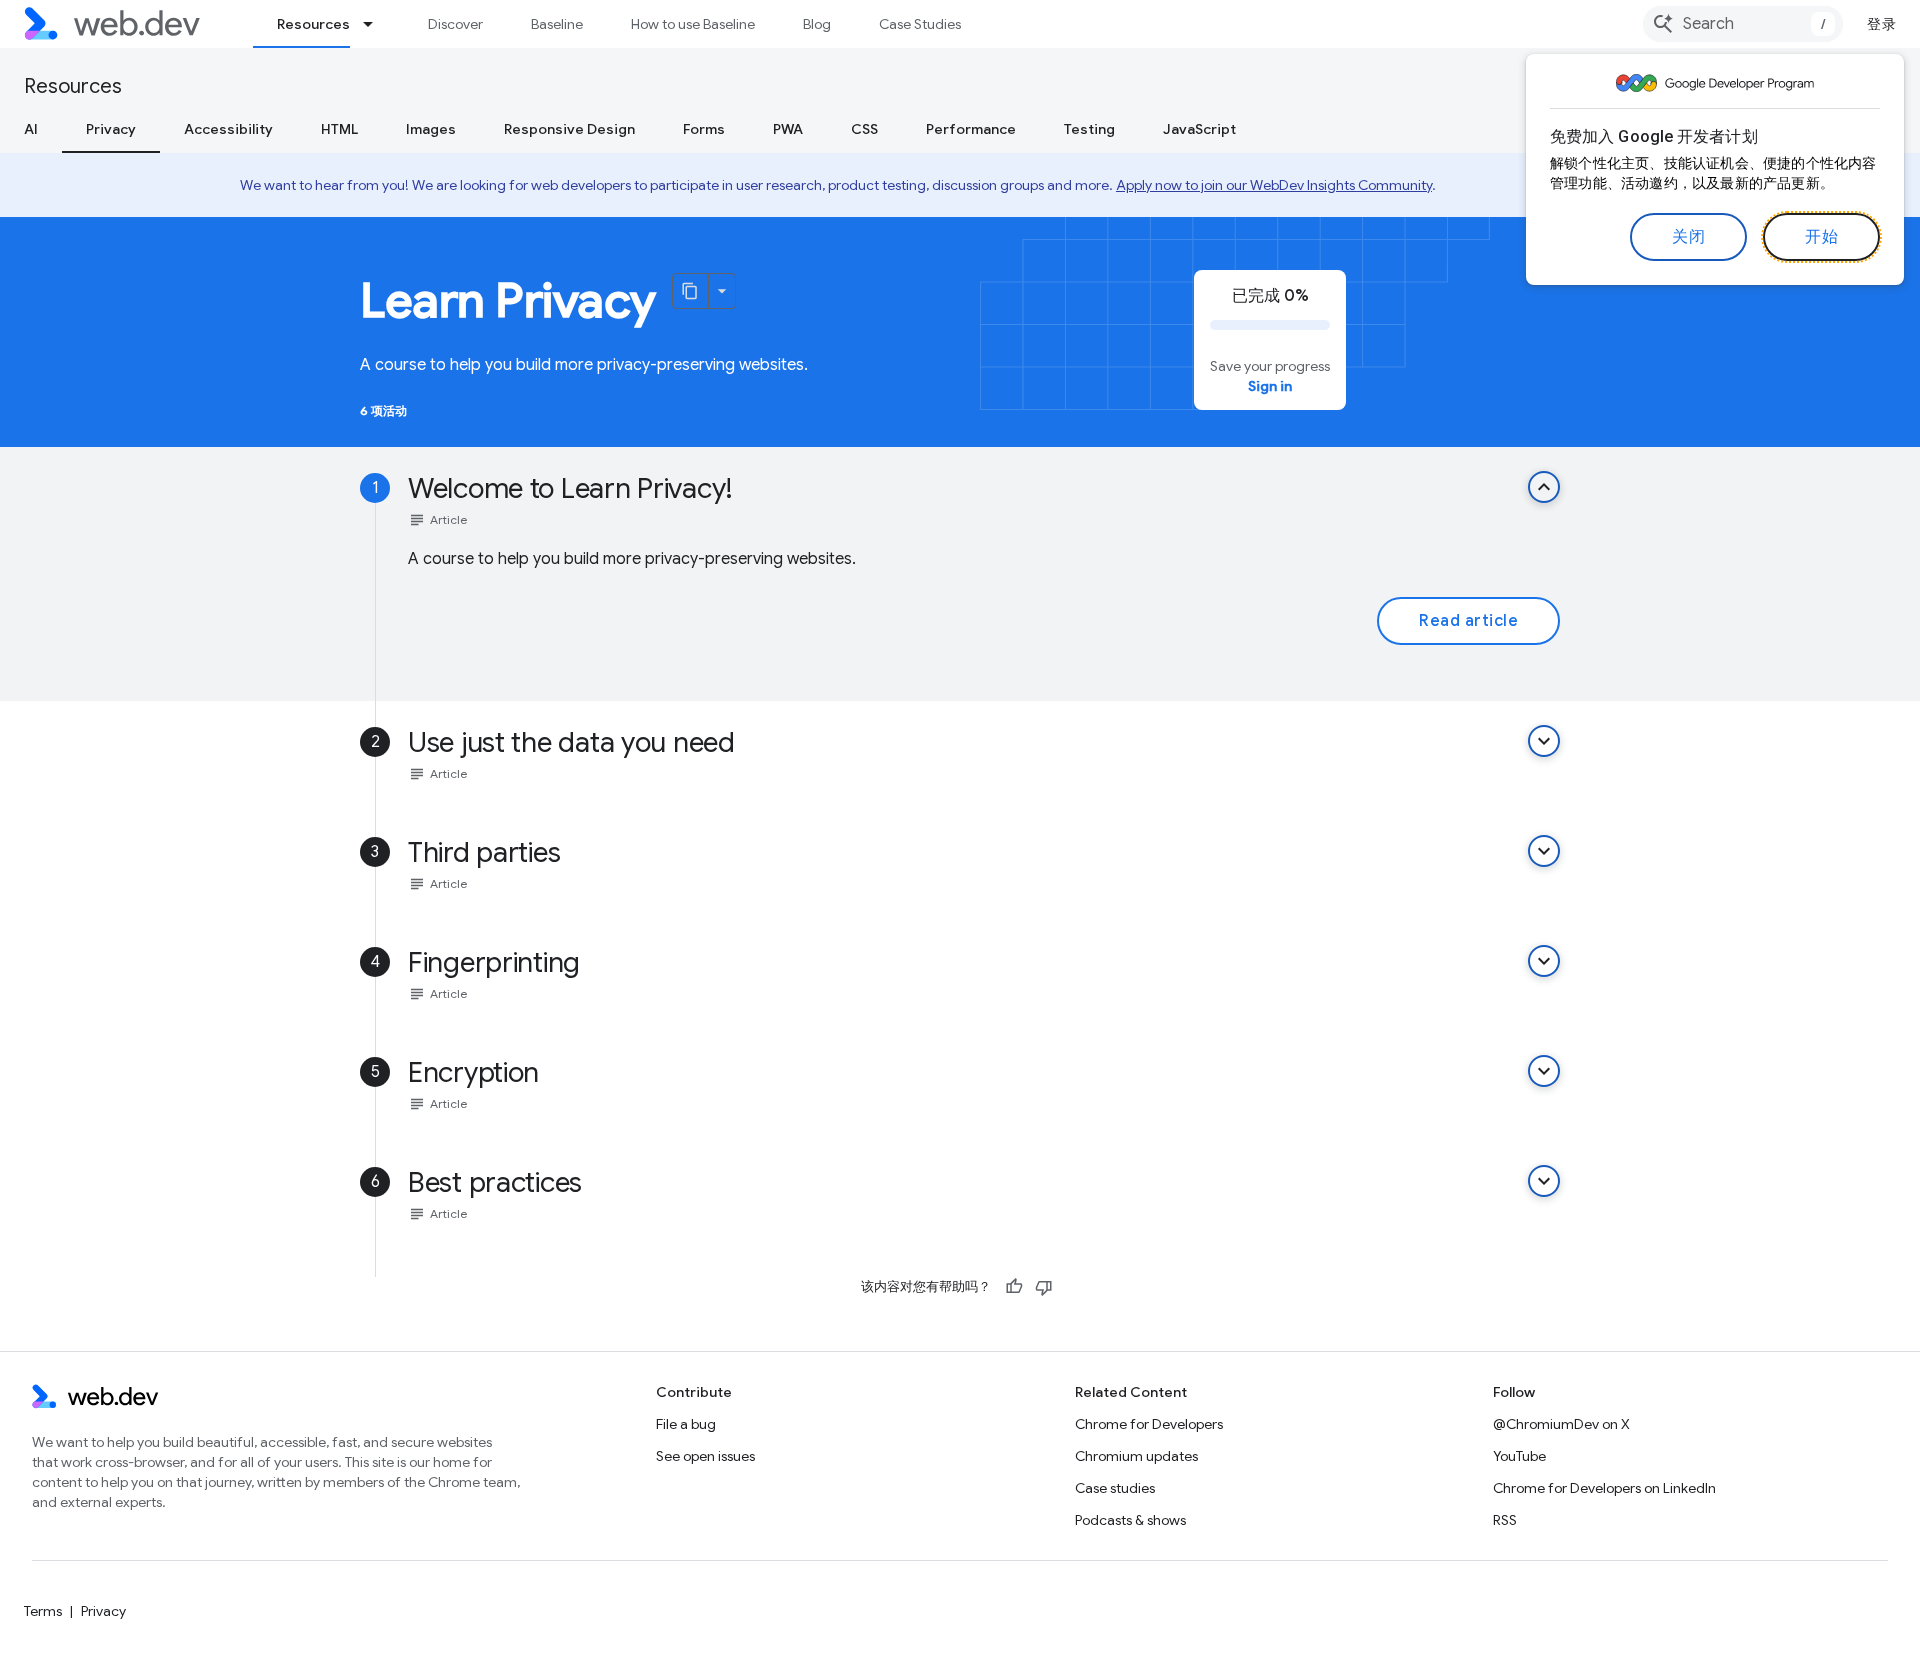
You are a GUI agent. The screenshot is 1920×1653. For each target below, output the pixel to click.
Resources (313, 24)
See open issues (705, 1456)
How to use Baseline (693, 24)
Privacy (111, 129)
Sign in (1270, 386)
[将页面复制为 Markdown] (691, 291)
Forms (704, 129)
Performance (971, 129)
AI (31, 129)
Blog (817, 24)
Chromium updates (1136, 1456)
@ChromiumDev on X (1561, 1424)
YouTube (1519, 1456)
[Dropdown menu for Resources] (377, 24)
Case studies (1115, 1488)
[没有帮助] (1044, 1287)
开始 (1821, 237)
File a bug (686, 1424)
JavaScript (1199, 129)
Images (431, 129)
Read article (1468, 621)
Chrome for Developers (1149, 1424)
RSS (1505, 1520)
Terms (43, 1611)
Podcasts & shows (1130, 1520)
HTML (339, 129)
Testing (1089, 129)
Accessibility (228, 129)
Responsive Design (569, 129)
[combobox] (1743, 24)
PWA (788, 129)
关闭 (1688, 237)
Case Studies (920, 24)
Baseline (557, 24)
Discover (455, 24)
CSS (864, 129)
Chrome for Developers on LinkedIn (1604, 1488)
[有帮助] (1014, 1287)
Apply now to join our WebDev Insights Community (1274, 185)
